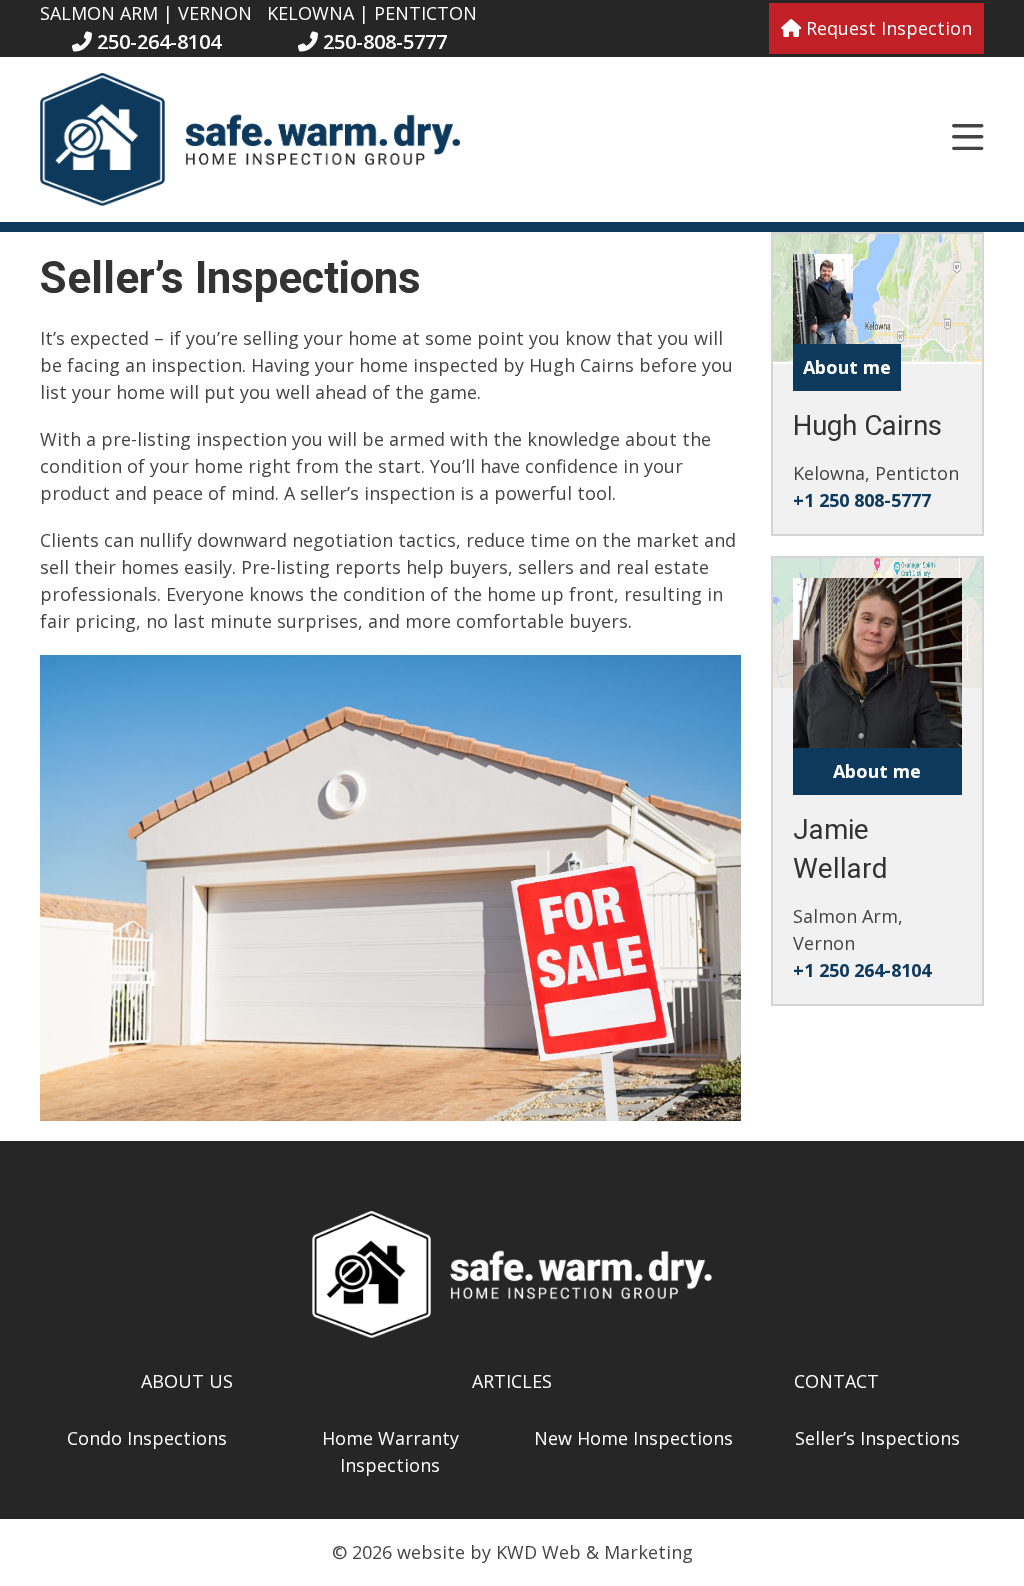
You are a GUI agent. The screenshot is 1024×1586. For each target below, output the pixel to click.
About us (187, 1381)
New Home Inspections (633, 1438)
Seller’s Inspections (877, 1438)
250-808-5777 (382, 41)
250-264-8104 (156, 41)
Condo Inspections (147, 1438)
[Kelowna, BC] (823, 330)
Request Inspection (886, 28)
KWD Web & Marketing (594, 1552)
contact (836, 1381)
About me (847, 367)
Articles (512, 1381)
